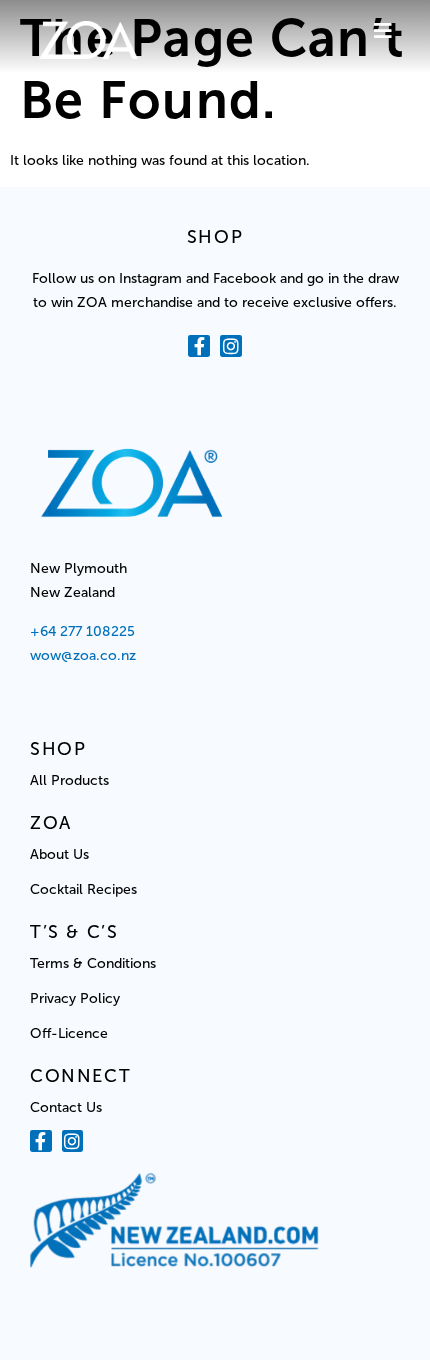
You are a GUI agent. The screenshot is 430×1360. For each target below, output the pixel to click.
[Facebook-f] (199, 346)
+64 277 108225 (84, 631)
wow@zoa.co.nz (83, 655)
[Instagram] (231, 346)
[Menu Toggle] (383, 31)
